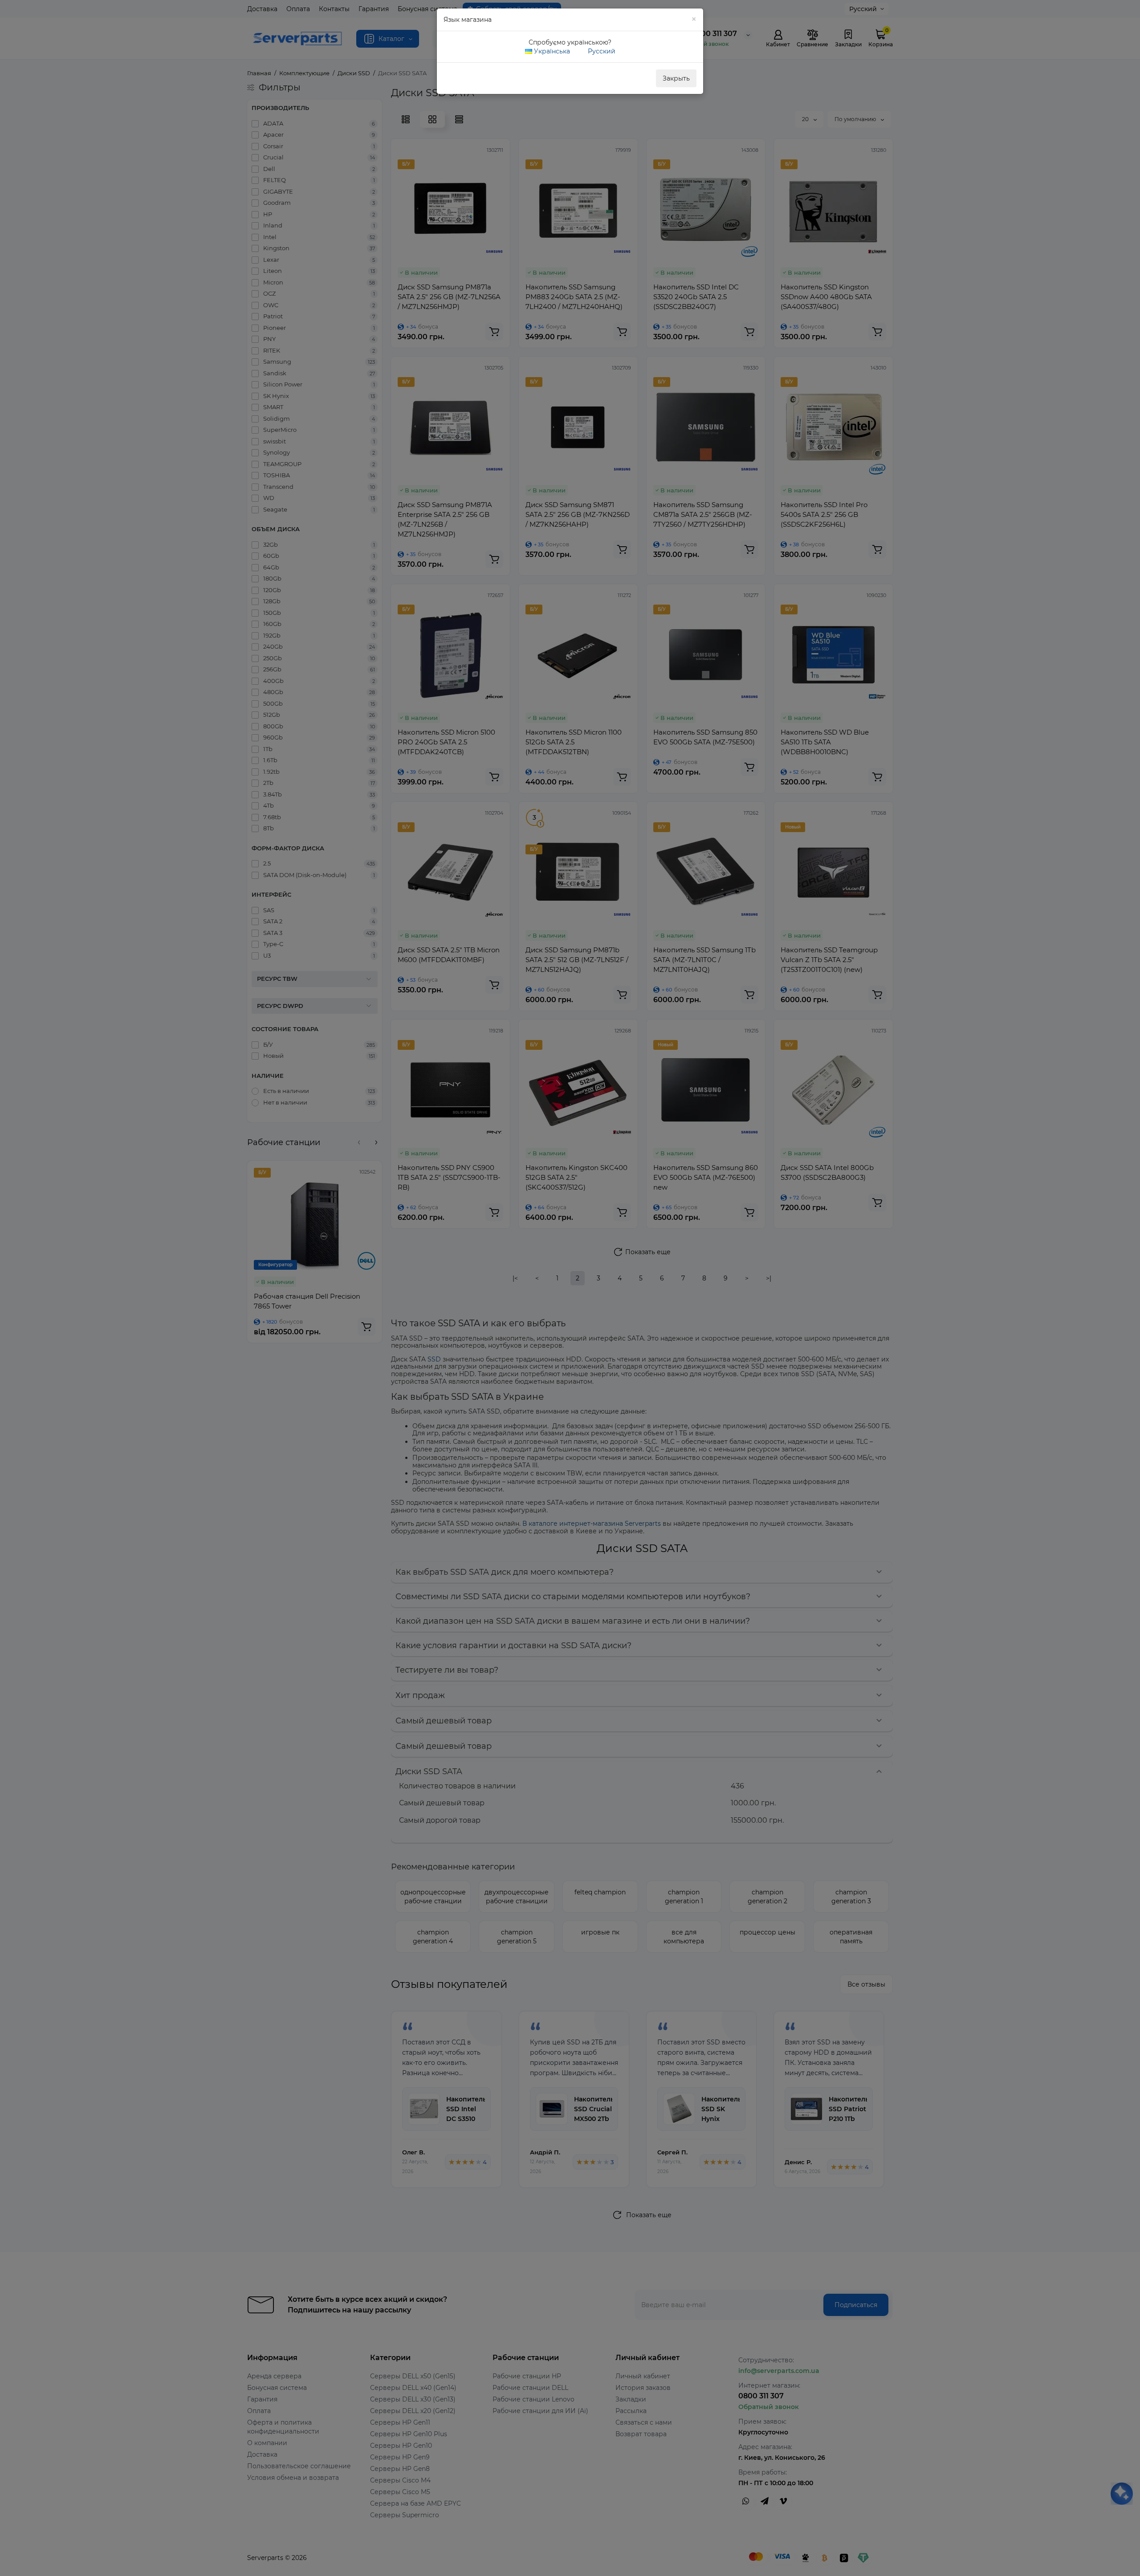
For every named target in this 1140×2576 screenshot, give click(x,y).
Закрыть (676, 78)
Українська (551, 51)
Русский (601, 51)
